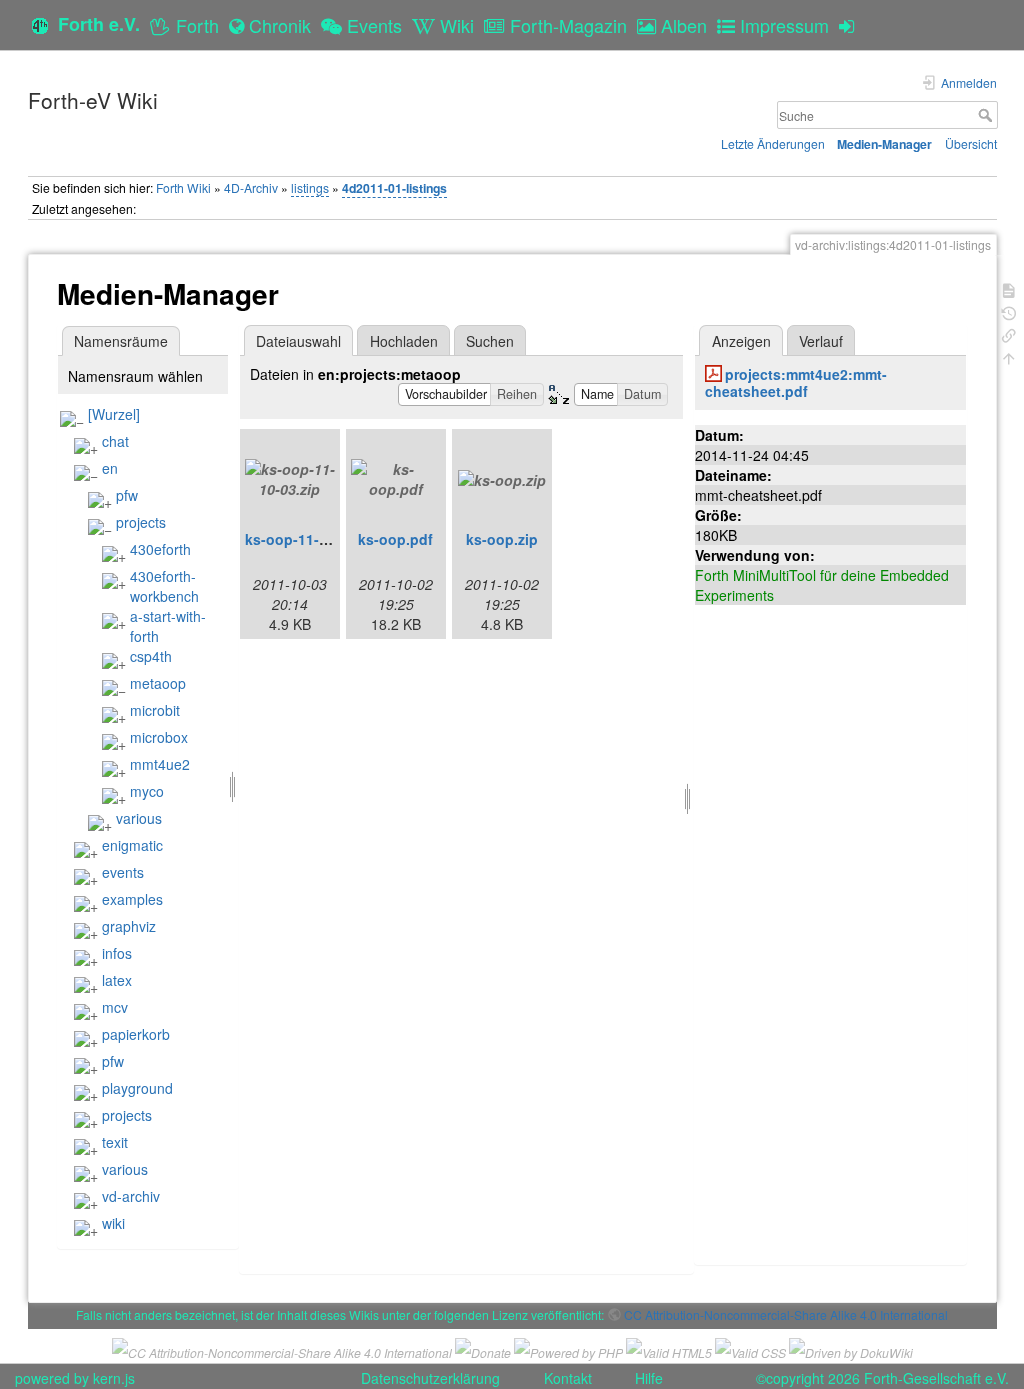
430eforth (160, 549)
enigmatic (132, 845)
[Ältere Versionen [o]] (1009, 311)
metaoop (158, 683)
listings (310, 187)
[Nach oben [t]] (1009, 356)
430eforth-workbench (164, 586)
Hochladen (404, 341)
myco (147, 791)
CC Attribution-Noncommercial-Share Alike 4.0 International (786, 1314)
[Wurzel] (114, 414)
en (110, 468)
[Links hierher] (1009, 333)
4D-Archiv (251, 187)
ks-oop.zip (502, 539)
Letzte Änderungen (773, 143)
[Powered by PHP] (568, 1349)
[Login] (851, 25)
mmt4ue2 (160, 764)
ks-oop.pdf (395, 539)
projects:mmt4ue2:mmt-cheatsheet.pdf (796, 382)
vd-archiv (131, 1196)
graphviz (129, 926)
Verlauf (821, 341)
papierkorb (136, 1034)
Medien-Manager (884, 144)
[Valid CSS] (750, 1349)
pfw (127, 495)
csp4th (151, 656)
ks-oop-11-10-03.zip (312, 539)
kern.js (114, 1378)
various (139, 818)
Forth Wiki (183, 187)
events (123, 872)
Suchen (490, 341)
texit (115, 1142)
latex (117, 980)
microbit (155, 710)
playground (137, 1088)
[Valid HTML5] (669, 1349)
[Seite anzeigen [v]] (1009, 288)
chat (115, 441)
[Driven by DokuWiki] (851, 1349)
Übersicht (971, 143)
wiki (113, 1223)
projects (141, 522)
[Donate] (483, 1349)
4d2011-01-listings (394, 188)
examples (132, 899)
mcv (115, 1007)
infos (117, 953)
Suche (987, 115)
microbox (159, 737)
